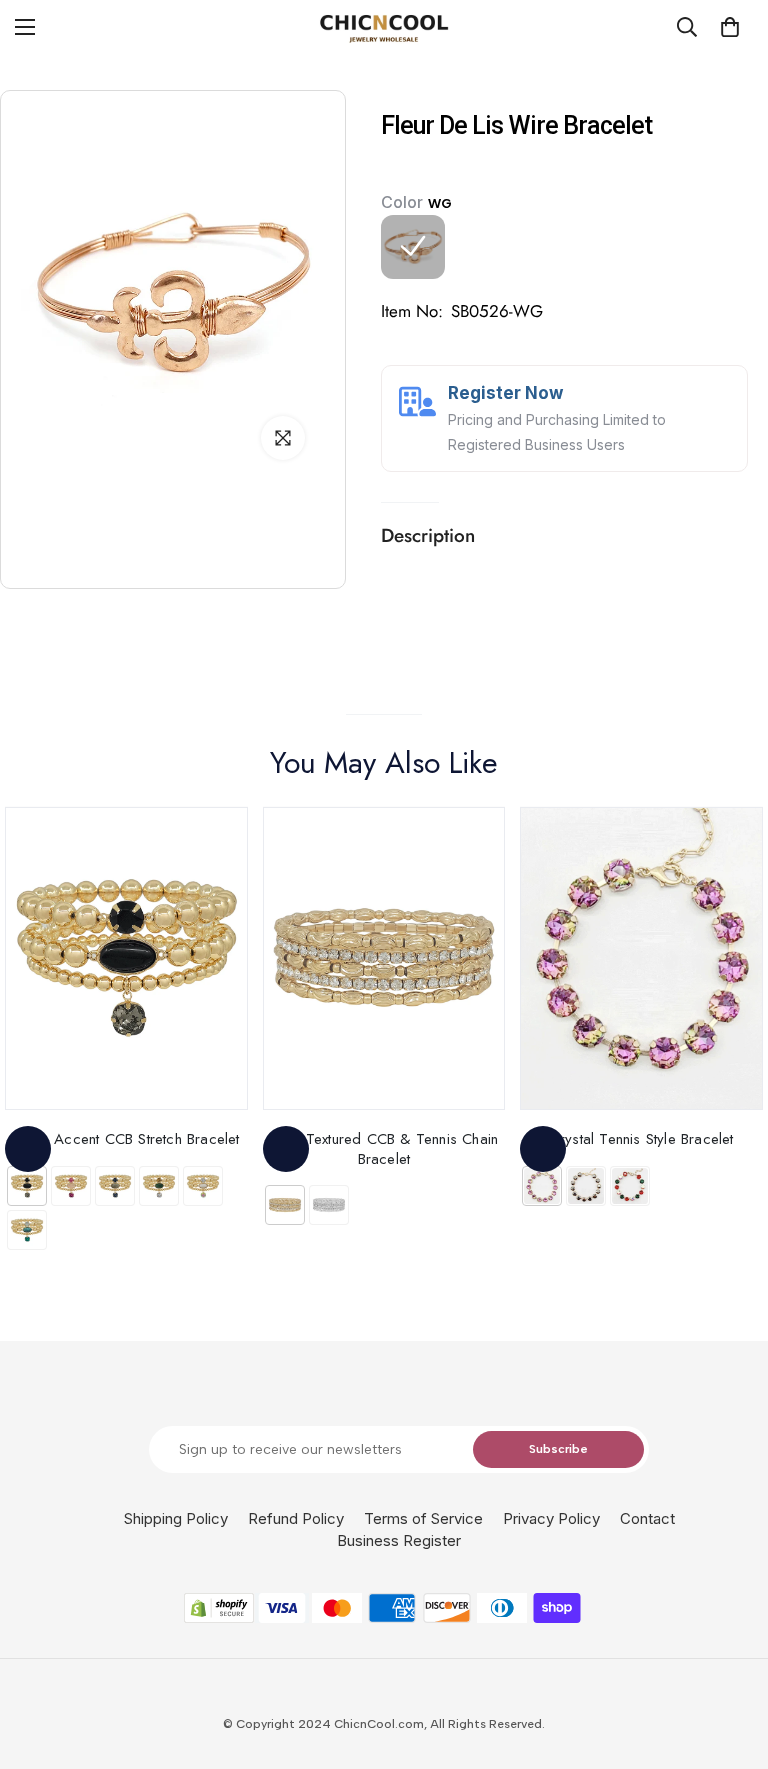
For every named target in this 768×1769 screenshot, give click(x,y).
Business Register (399, 1540)
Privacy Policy (551, 1518)
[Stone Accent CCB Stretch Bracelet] (126, 958)
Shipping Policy (176, 1518)
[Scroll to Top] (729, 1660)
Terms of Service (423, 1518)
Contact (647, 1518)
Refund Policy (296, 1518)
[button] (730, 27)
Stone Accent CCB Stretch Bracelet (126, 1139)
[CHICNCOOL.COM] (384, 27)
